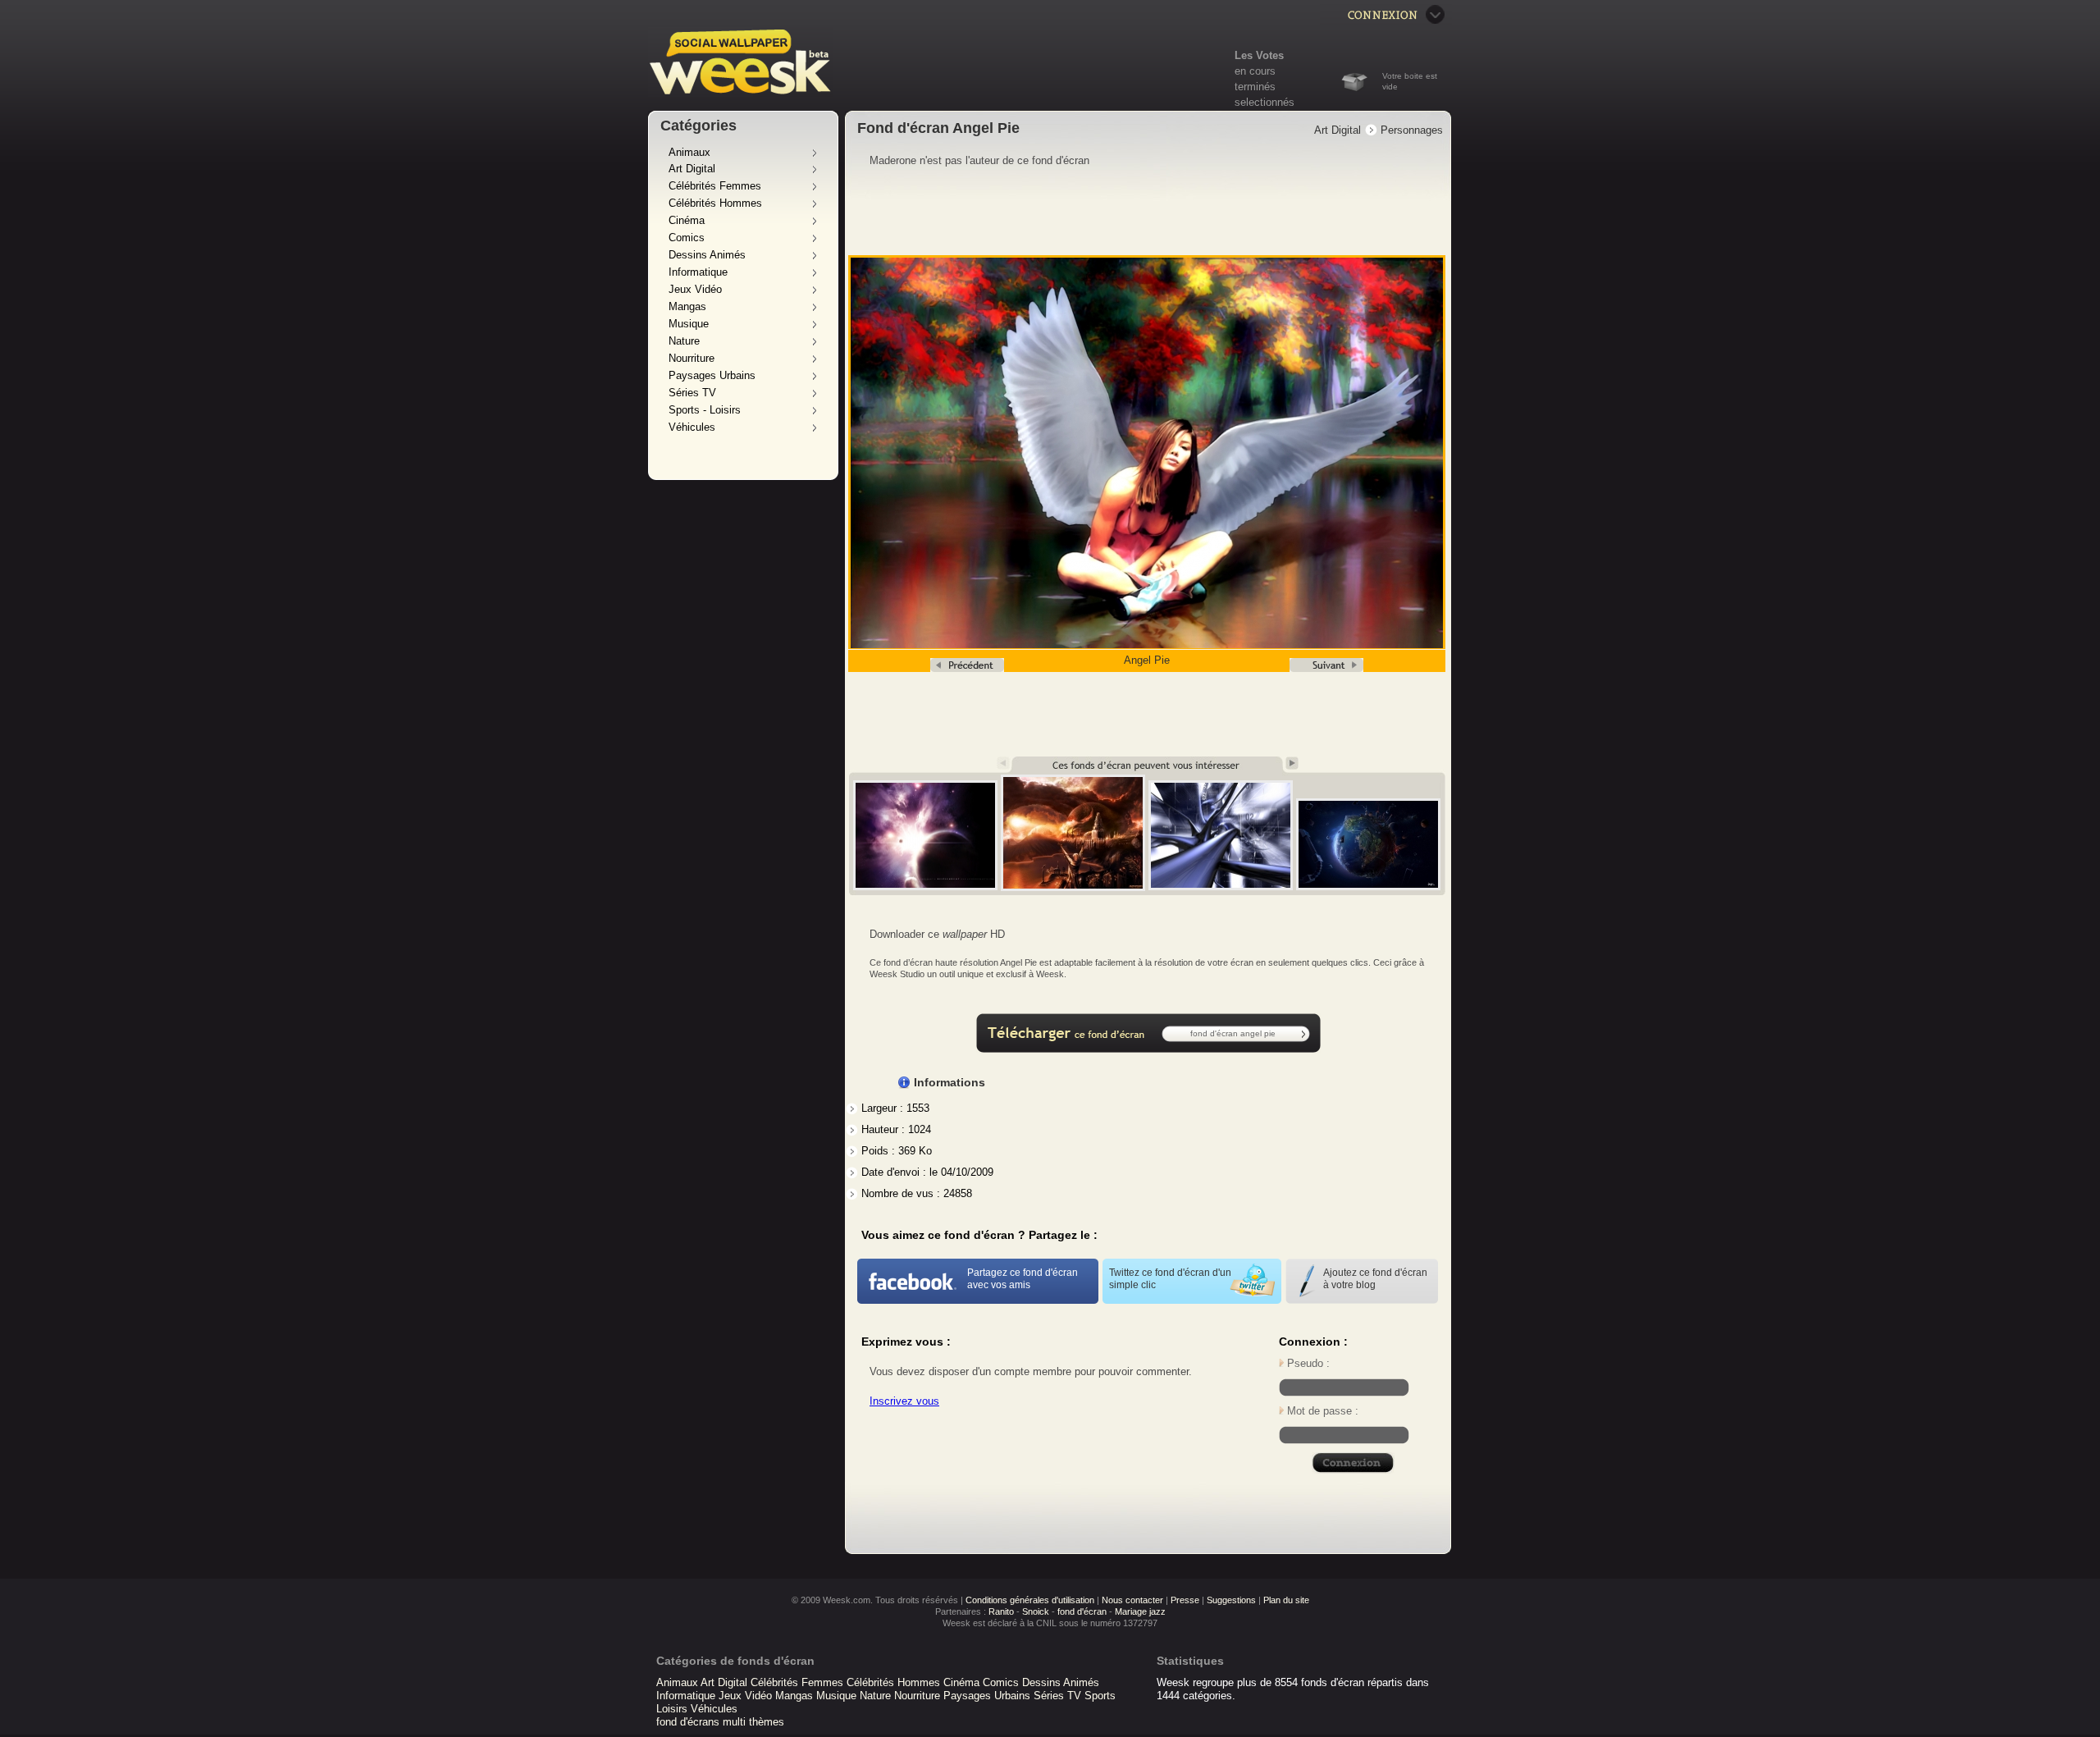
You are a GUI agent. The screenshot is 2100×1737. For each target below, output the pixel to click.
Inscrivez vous (904, 1401)
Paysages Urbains (712, 375)
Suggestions (1231, 1600)
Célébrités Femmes (715, 186)
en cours (1255, 71)
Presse (1185, 1600)
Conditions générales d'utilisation (1030, 1600)
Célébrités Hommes (715, 203)
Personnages (1412, 130)
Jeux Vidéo (695, 289)
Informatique (698, 272)
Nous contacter (1132, 1600)
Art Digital (692, 169)
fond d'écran (1082, 1611)
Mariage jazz (1140, 1611)
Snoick (1036, 1611)
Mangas (687, 306)
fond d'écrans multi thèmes (720, 1722)
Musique (689, 324)
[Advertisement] (1148, 212)
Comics (687, 238)
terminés (1255, 87)
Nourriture (692, 358)
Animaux (689, 152)
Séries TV (692, 393)
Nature (684, 341)
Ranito (1001, 1611)
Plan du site (1286, 1600)
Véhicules (692, 427)
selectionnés (1265, 102)
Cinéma (687, 220)
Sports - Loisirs (705, 410)
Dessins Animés (707, 255)
